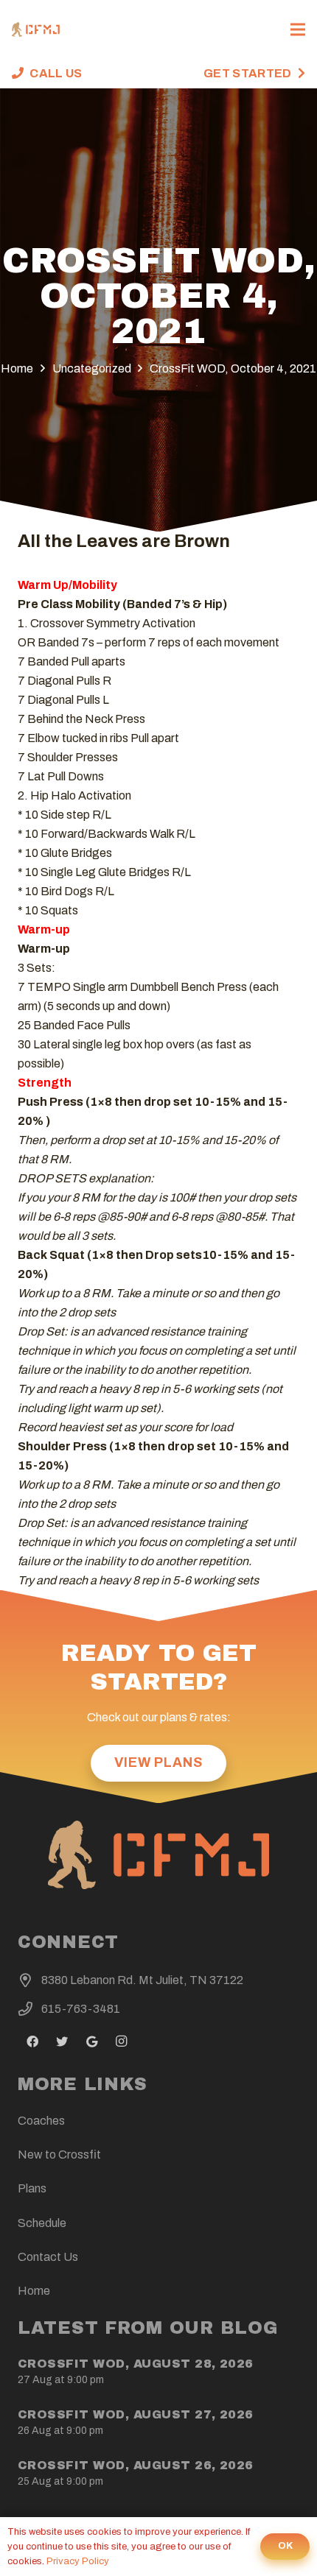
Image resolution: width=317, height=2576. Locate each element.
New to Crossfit (59, 2155)
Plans (32, 2188)
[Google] (91, 2042)
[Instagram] (121, 2042)
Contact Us (48, 2257)
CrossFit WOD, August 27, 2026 (136, 2414)
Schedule (42, 2223)
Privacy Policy (78, 2561)
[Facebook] (32, 2042)
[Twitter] (62, 2042)
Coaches (41, 2121)
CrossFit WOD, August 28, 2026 (136, 2364)
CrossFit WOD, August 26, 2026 (136, 2465)
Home (34, 2291)
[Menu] (298, 29)
